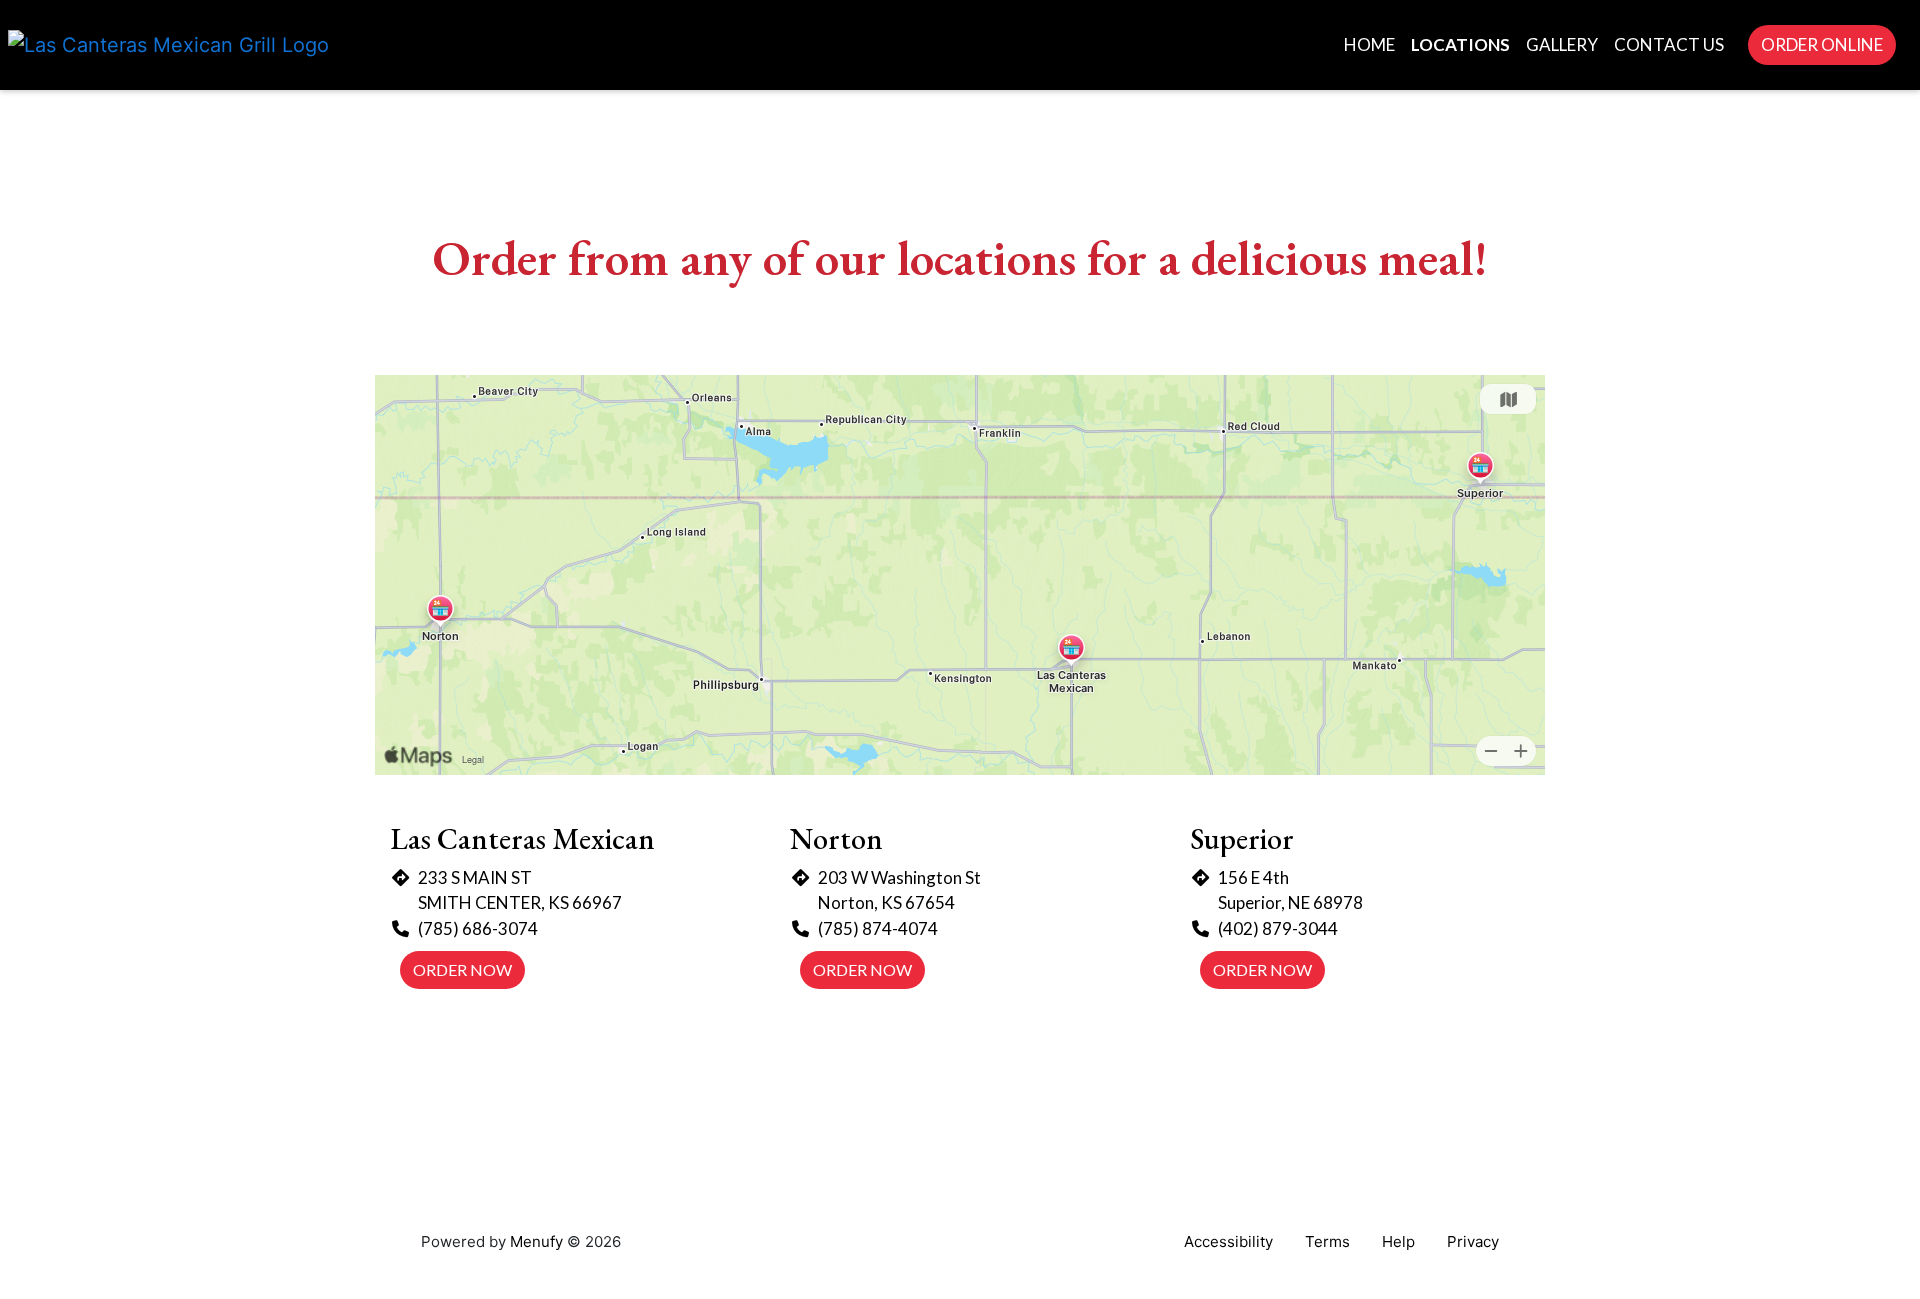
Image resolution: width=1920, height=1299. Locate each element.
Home (1369, 44)
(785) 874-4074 (878, 928)
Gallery (1562, 44)
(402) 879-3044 (1278, 928)
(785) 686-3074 (478, 928)
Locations (1460, 44)
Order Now (462, 969)
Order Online (1822, 44)
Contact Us (1669, 44)
